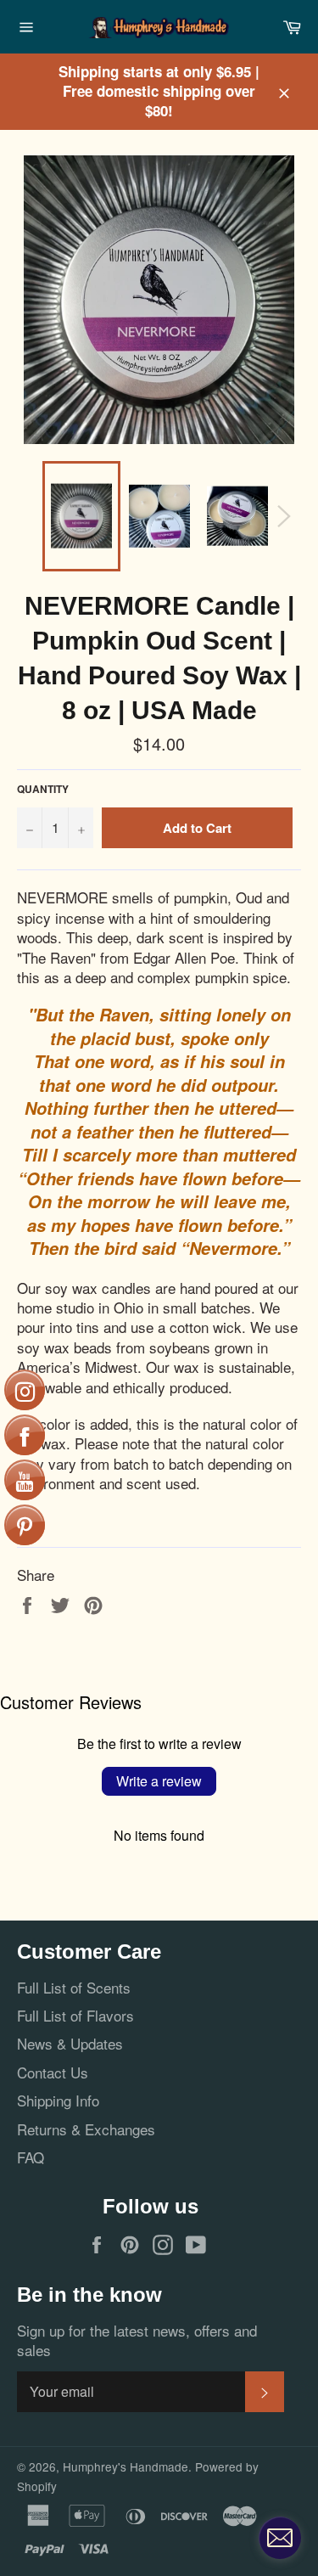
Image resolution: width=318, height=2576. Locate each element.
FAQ (31, 2157)
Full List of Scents (74, 1987)
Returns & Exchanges (86, 2129)
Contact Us (53, 2072)
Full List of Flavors (75, 2015)
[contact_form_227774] (280, 2538)
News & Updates (70, 2043)
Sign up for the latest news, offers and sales (137, 2340)
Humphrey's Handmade (126, 2466)
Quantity (43, 790)
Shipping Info (58, 2100)
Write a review (159, 1781)
